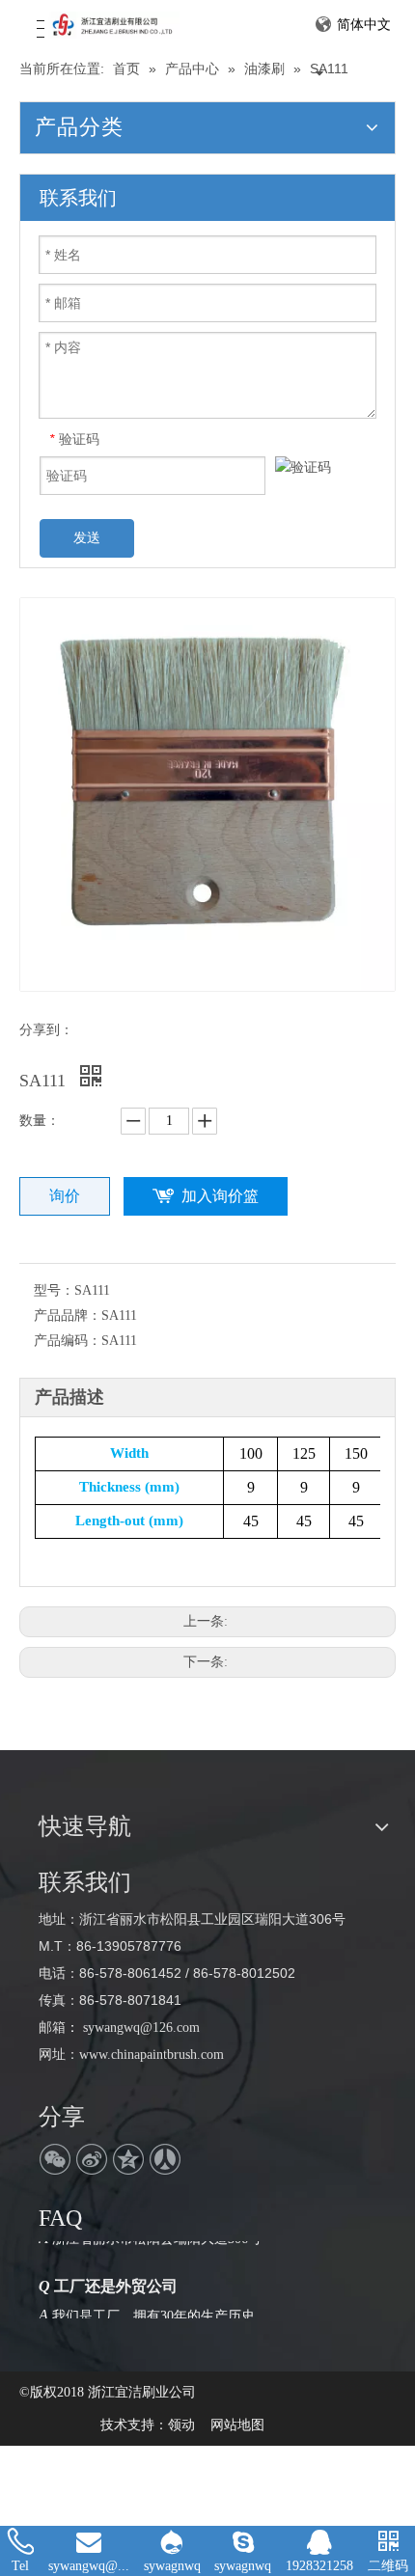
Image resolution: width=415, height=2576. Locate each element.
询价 (65, 1196)
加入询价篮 (220, 1196)
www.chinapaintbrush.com (152, 2055)
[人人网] (165, 2159)
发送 (87, 537)
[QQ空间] (128, 2159)
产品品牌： (68, 1315)
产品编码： (68, 1341)
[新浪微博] (92, 2159)
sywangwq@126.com (139, 2028)
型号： (54, 1290)
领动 (181, 2425)
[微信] (55, 2159)
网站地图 (237, 2425)
